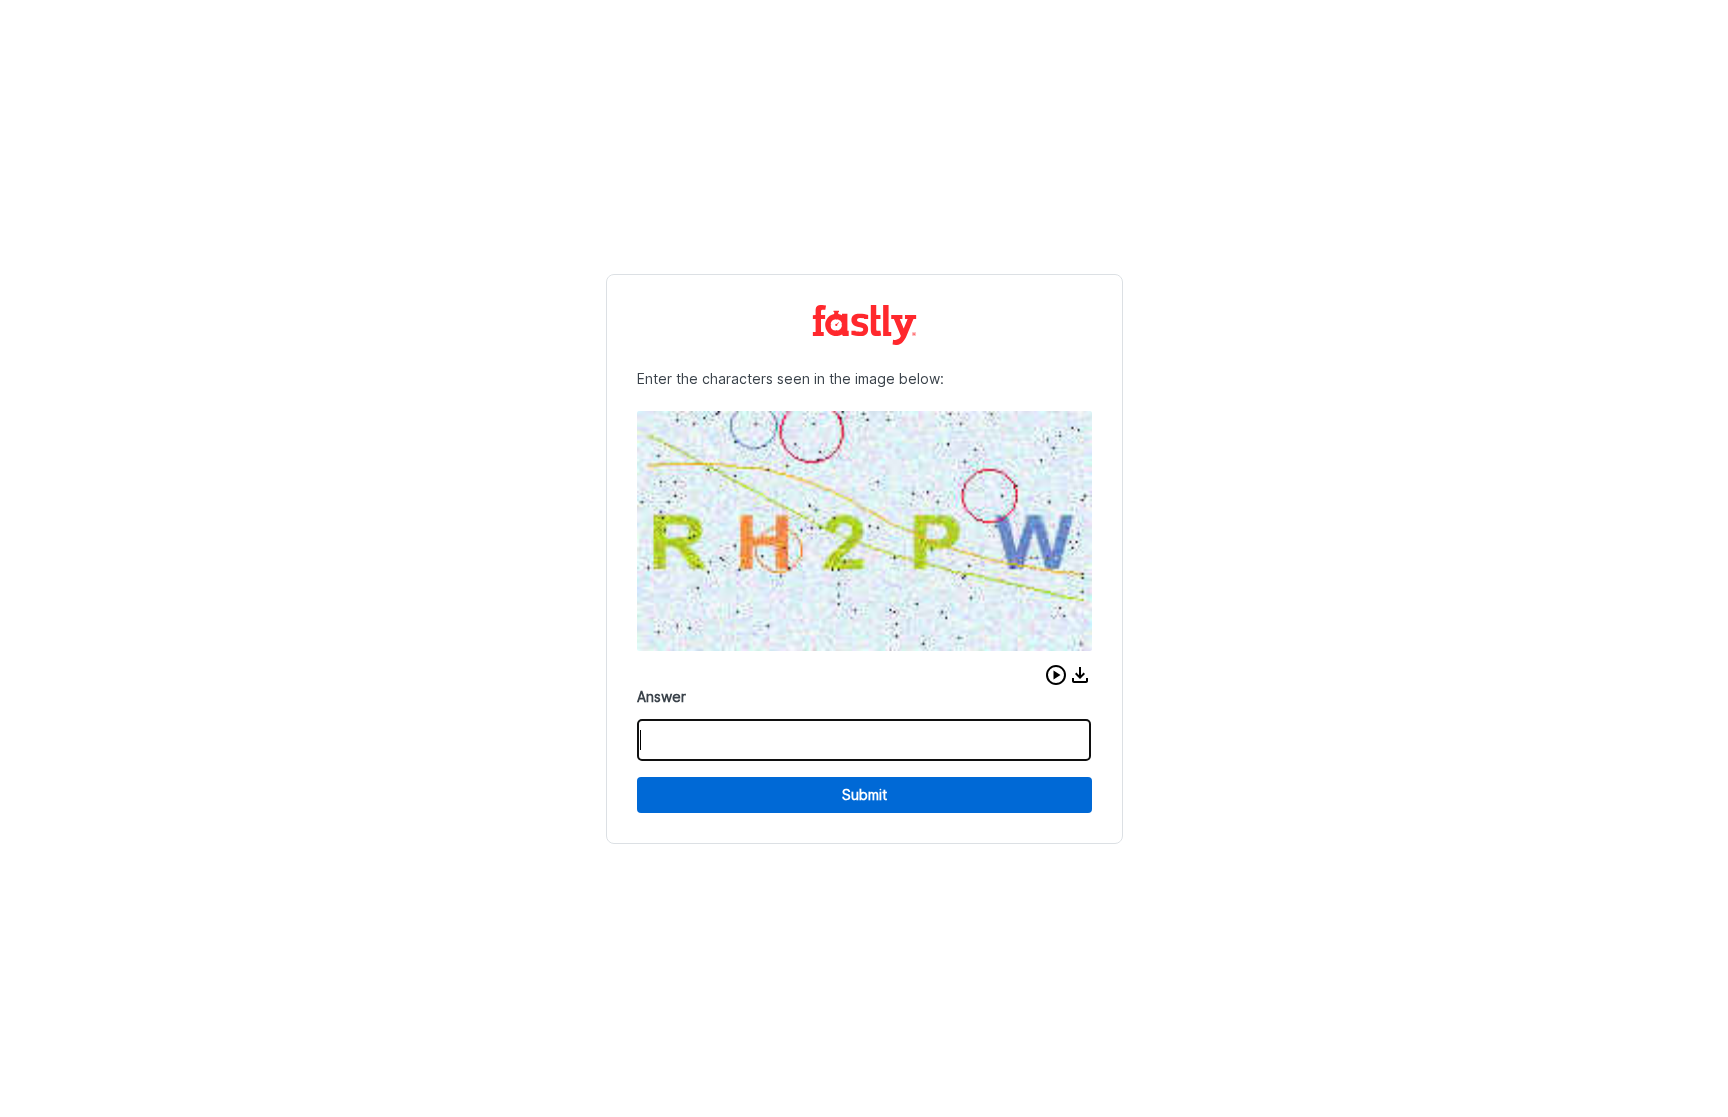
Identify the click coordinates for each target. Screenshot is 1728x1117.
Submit (864, 794)
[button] (1056, 675)
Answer (661, 696)
